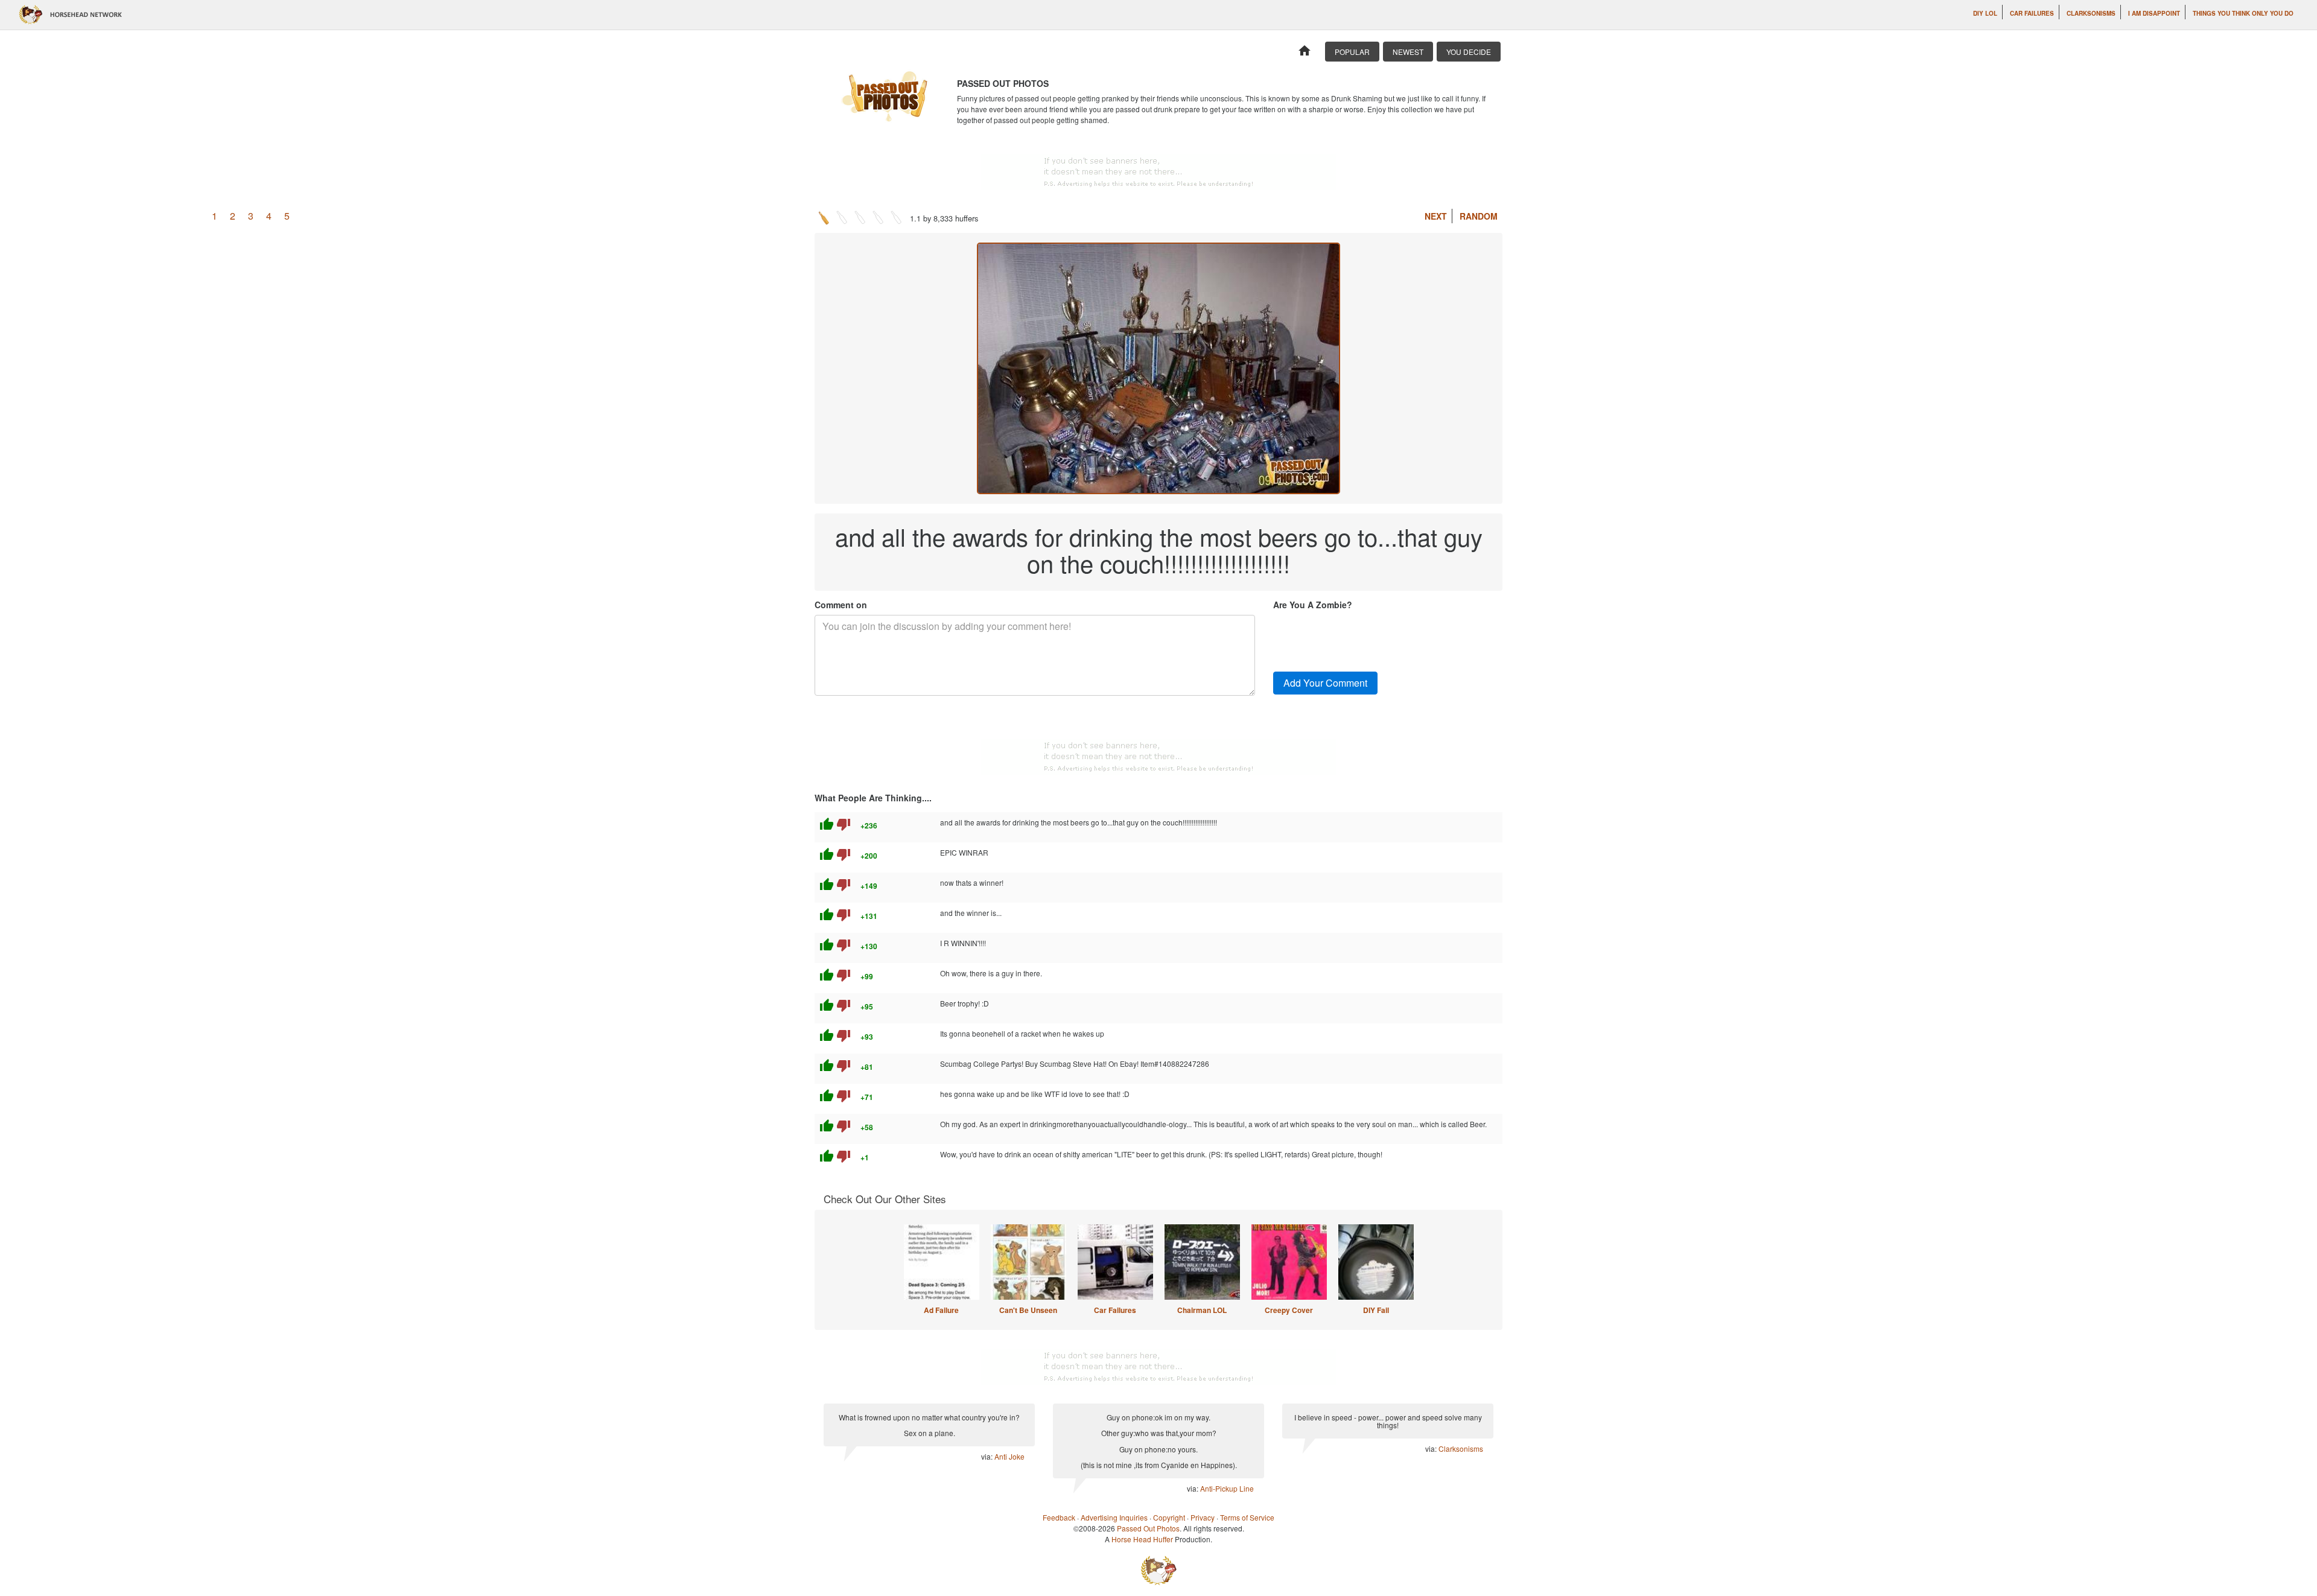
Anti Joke (1009, 1456)
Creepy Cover (1289, 1310)
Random (1479, 216)
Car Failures (2032, 13)
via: (988, 1456)
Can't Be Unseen (1028, 1310)
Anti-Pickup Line (1227, 1488)
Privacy (1203, 1517)
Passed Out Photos (1148, 1528)
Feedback (1059, 1517)
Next (1436, 216)
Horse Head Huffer (1142, 1539)
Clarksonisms (2091, 13)
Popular (1352, 52)
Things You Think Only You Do (2243, 13)
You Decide (1469, 52)
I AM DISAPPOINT (2154, 13)
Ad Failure (941, 1310)
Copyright (1169, 1517)
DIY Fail (1376, 1310)
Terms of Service (1247, 1517)
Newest (1408, 52)
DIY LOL (1985, 13)
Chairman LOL (1202, 1310)
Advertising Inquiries (1114, 1517)
